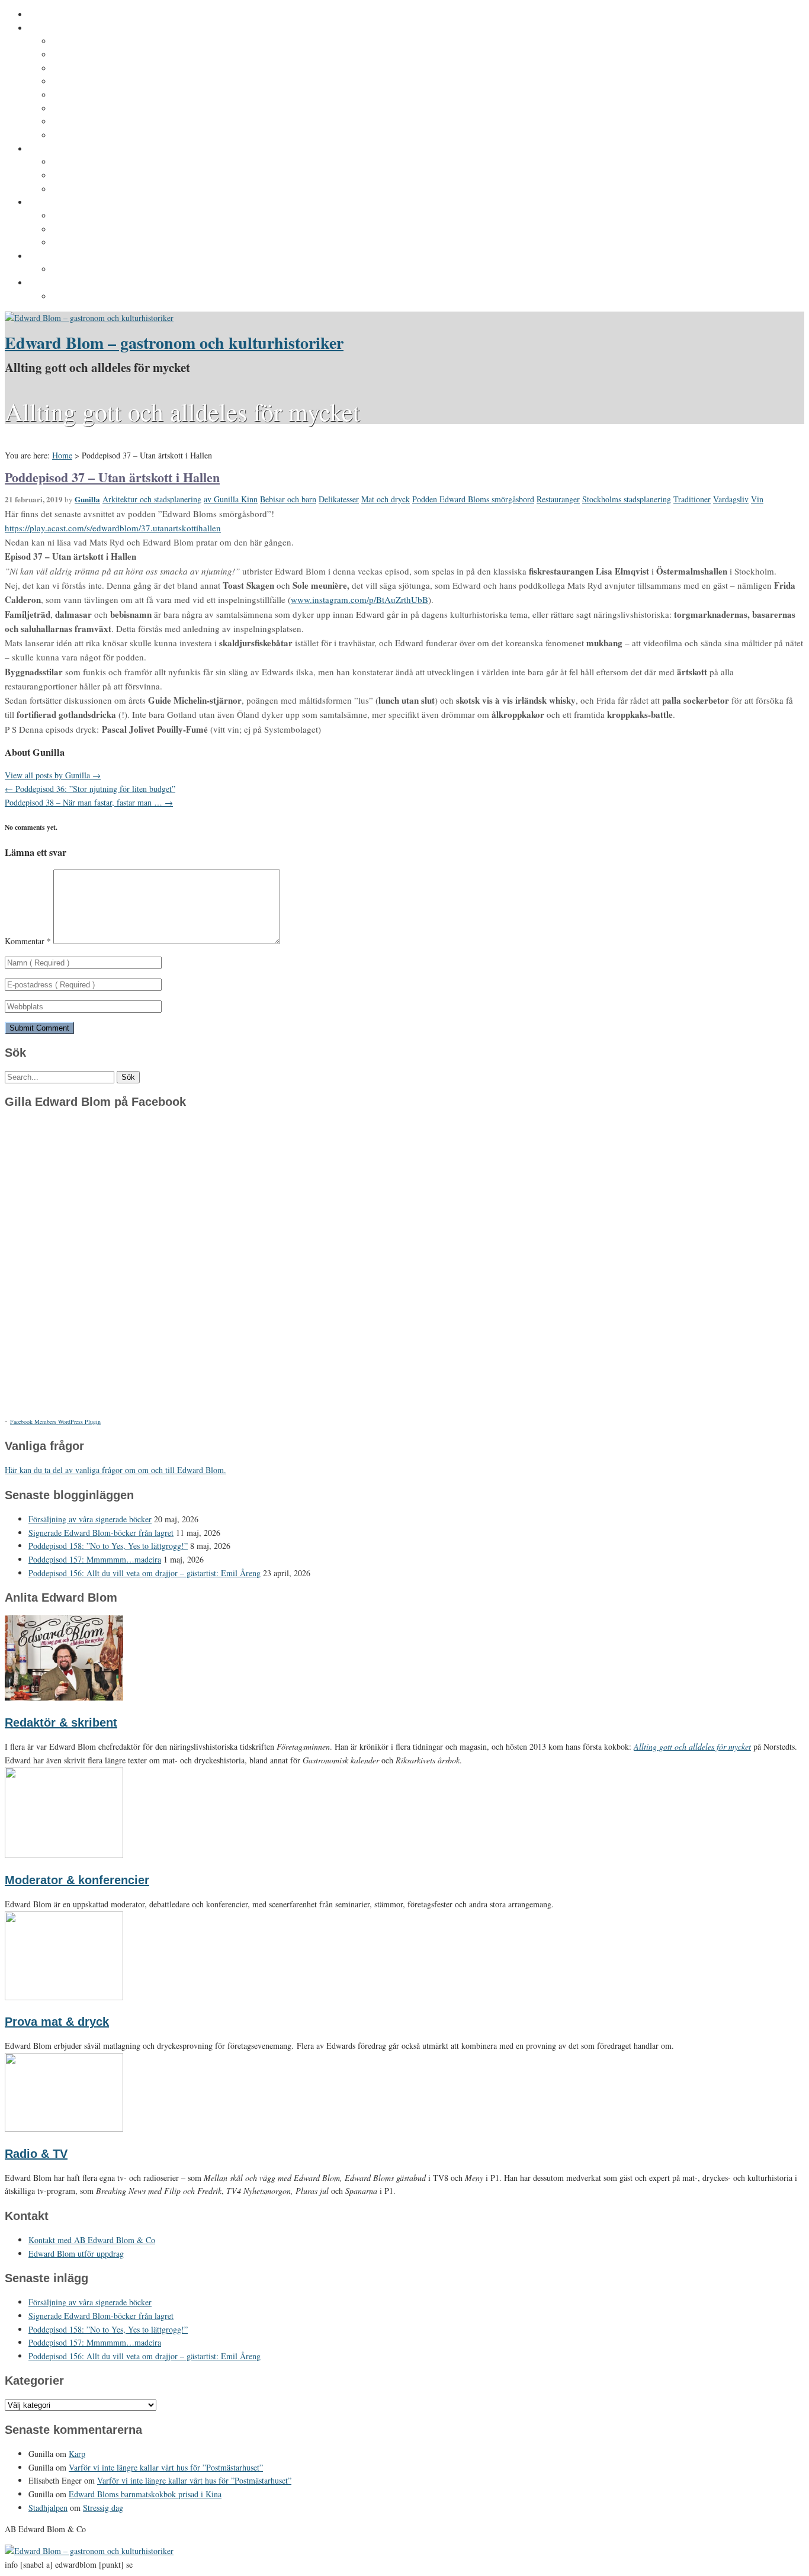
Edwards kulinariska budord (109, 230)
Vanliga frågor (80, 122)
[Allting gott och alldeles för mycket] (89, 318)
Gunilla (87, 499)
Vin (757, 499)
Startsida (46, 15)
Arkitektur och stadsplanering (152, 499)
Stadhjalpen (48, 2508)
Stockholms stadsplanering (627, 499)
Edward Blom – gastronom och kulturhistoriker (174, 343)
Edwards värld (57, 149)
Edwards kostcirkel (91, 190)
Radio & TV (36, 2154)
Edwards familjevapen (97, 162)
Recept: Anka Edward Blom (107, 216)
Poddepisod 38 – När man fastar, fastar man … (89, 802)
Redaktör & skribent (61, 1722)
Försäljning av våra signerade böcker (90, 1519)
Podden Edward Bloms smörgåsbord (473, 499)
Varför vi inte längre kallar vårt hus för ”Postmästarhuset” (166, 2467)
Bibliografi (73, 109)
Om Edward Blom (63, 28)
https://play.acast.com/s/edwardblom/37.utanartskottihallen (113, 528)
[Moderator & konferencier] (64, 1855)
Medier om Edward (89, 95)
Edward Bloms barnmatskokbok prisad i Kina (145, 2494)
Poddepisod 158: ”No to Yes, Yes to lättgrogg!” (108, 1546)
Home (62, 455)
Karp (77, 2454)
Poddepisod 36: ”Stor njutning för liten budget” (90, 789)
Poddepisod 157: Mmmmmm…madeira (95, 1559)
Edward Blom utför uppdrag (84, 256)
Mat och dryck (386, 499)
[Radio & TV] (64, 2129)
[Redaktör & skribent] (64, 1697)
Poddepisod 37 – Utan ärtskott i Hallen (112, 477)
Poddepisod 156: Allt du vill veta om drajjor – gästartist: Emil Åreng (145, 1573)
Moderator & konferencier (77, 1880)
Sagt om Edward (85, 69)
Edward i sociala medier (100, 176)
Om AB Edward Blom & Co (105, 55)
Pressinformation (63, 283)
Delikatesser (339, 499)
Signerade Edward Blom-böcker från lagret (101, 1533)
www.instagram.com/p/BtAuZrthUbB (359, 599)
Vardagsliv (731, 499)
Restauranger (558, 499)
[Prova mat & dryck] (64, 1997)
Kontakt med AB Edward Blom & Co (123, 270)
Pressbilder (75, 297)
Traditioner (692, 499)
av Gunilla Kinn (231, 499)
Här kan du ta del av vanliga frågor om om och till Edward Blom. (115, 1470)
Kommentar (28, 941)
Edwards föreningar (92, 136)
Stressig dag (103, 2508)
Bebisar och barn (288, 499)
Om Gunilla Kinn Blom (97, 41)
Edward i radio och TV (97, 82)
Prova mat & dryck (57, 2022)
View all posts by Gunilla (53, 775)
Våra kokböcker (60, 203)
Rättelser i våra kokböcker (105, 243)
